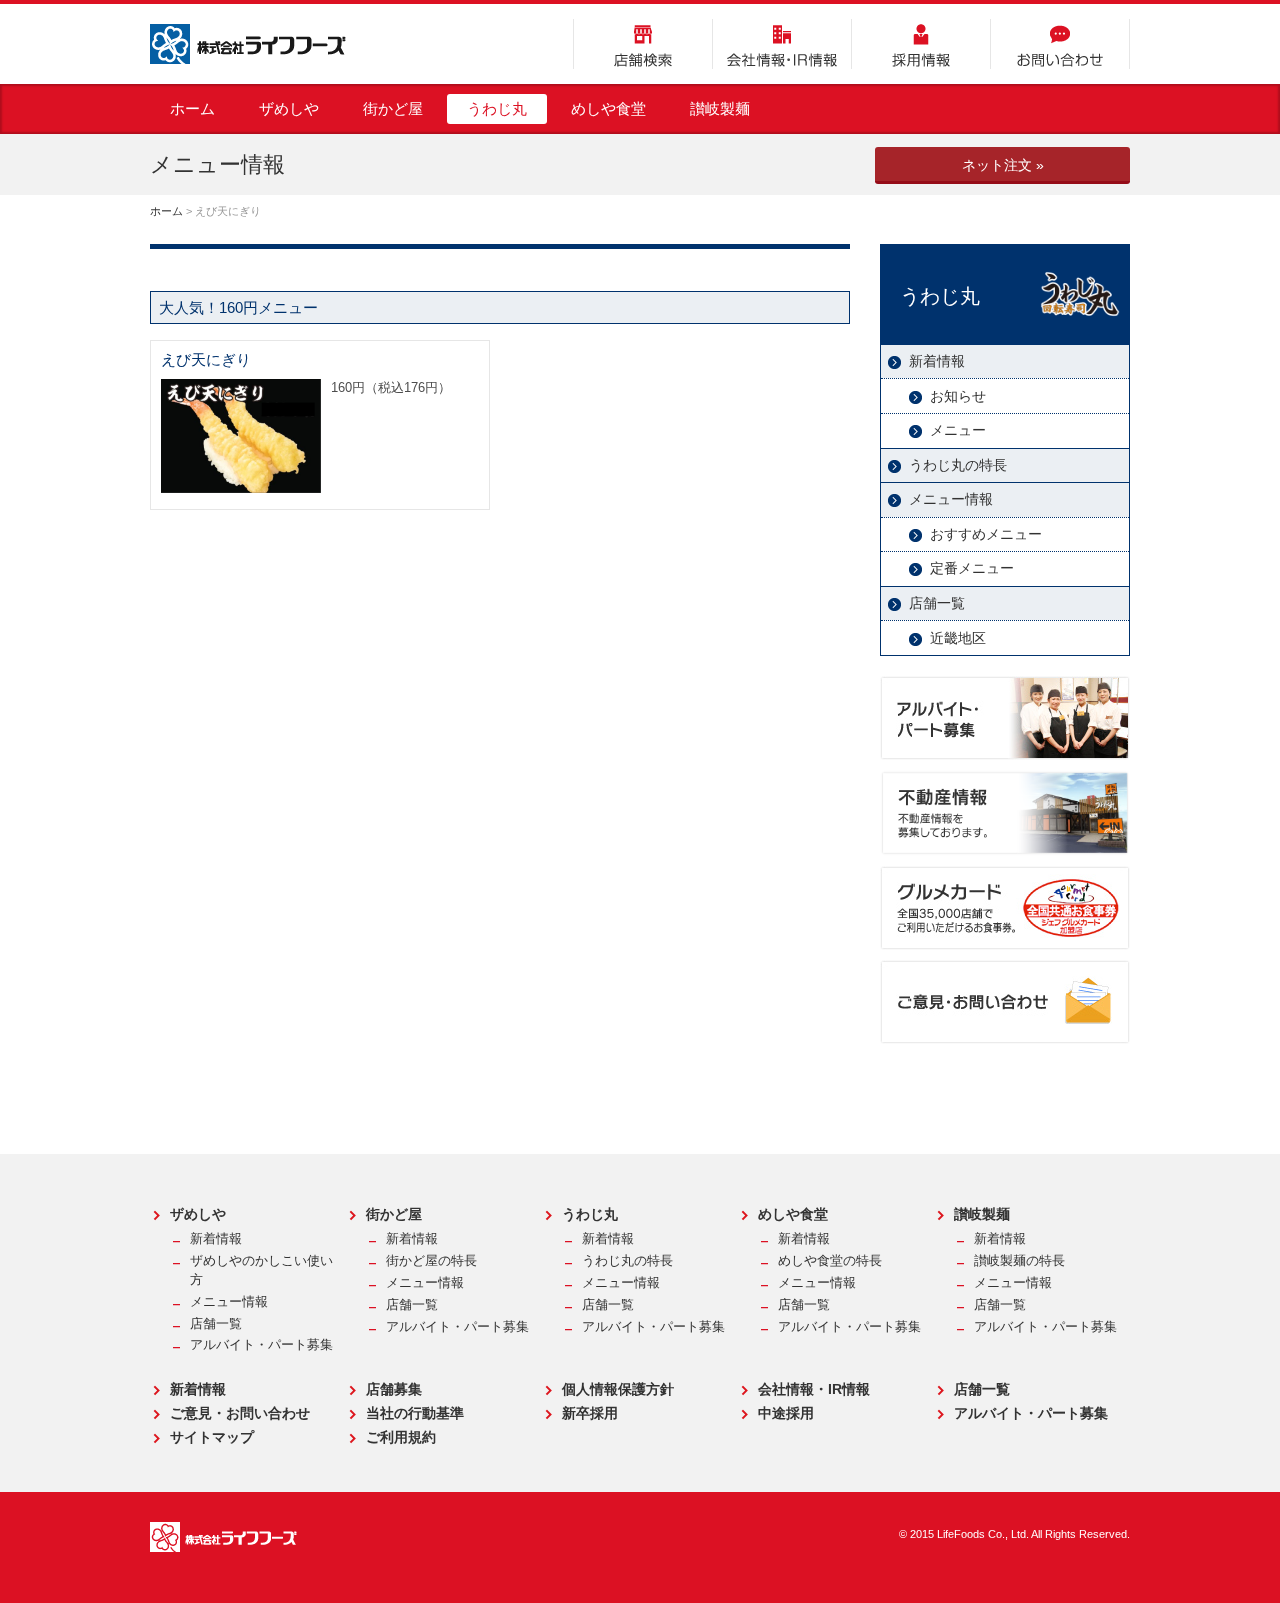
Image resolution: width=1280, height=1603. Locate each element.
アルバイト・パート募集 (261, 1345)
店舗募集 (394, 1389)
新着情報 (937, 361)
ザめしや (289, 108)
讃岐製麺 (720, 108)
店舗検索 (643, 44)
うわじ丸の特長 (958, 465)
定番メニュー (972, 568)
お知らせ (958, 396)
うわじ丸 (497, 108)
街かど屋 (393, 108)
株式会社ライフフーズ (248, 44)
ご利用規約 (401, 1437)
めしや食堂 (608, 108)
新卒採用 (590, 1413)
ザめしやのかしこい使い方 (261, 1270)
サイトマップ (212, 1437)
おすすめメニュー (986, 534)
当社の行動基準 (415, 1413)
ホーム (192, 108)
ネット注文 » (1003, 165)
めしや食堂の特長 (830, 1261)
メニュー (958, 430)
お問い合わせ (1060, 44)
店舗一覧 (937, 603)
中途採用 (786, 1413)
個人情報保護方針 (618, 1389)
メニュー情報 (951, 499)
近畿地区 (958, 638)
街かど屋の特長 (431, 1261)
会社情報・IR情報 (782, 44)
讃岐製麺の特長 (1019, 1261)
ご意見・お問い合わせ (240, 1413)
